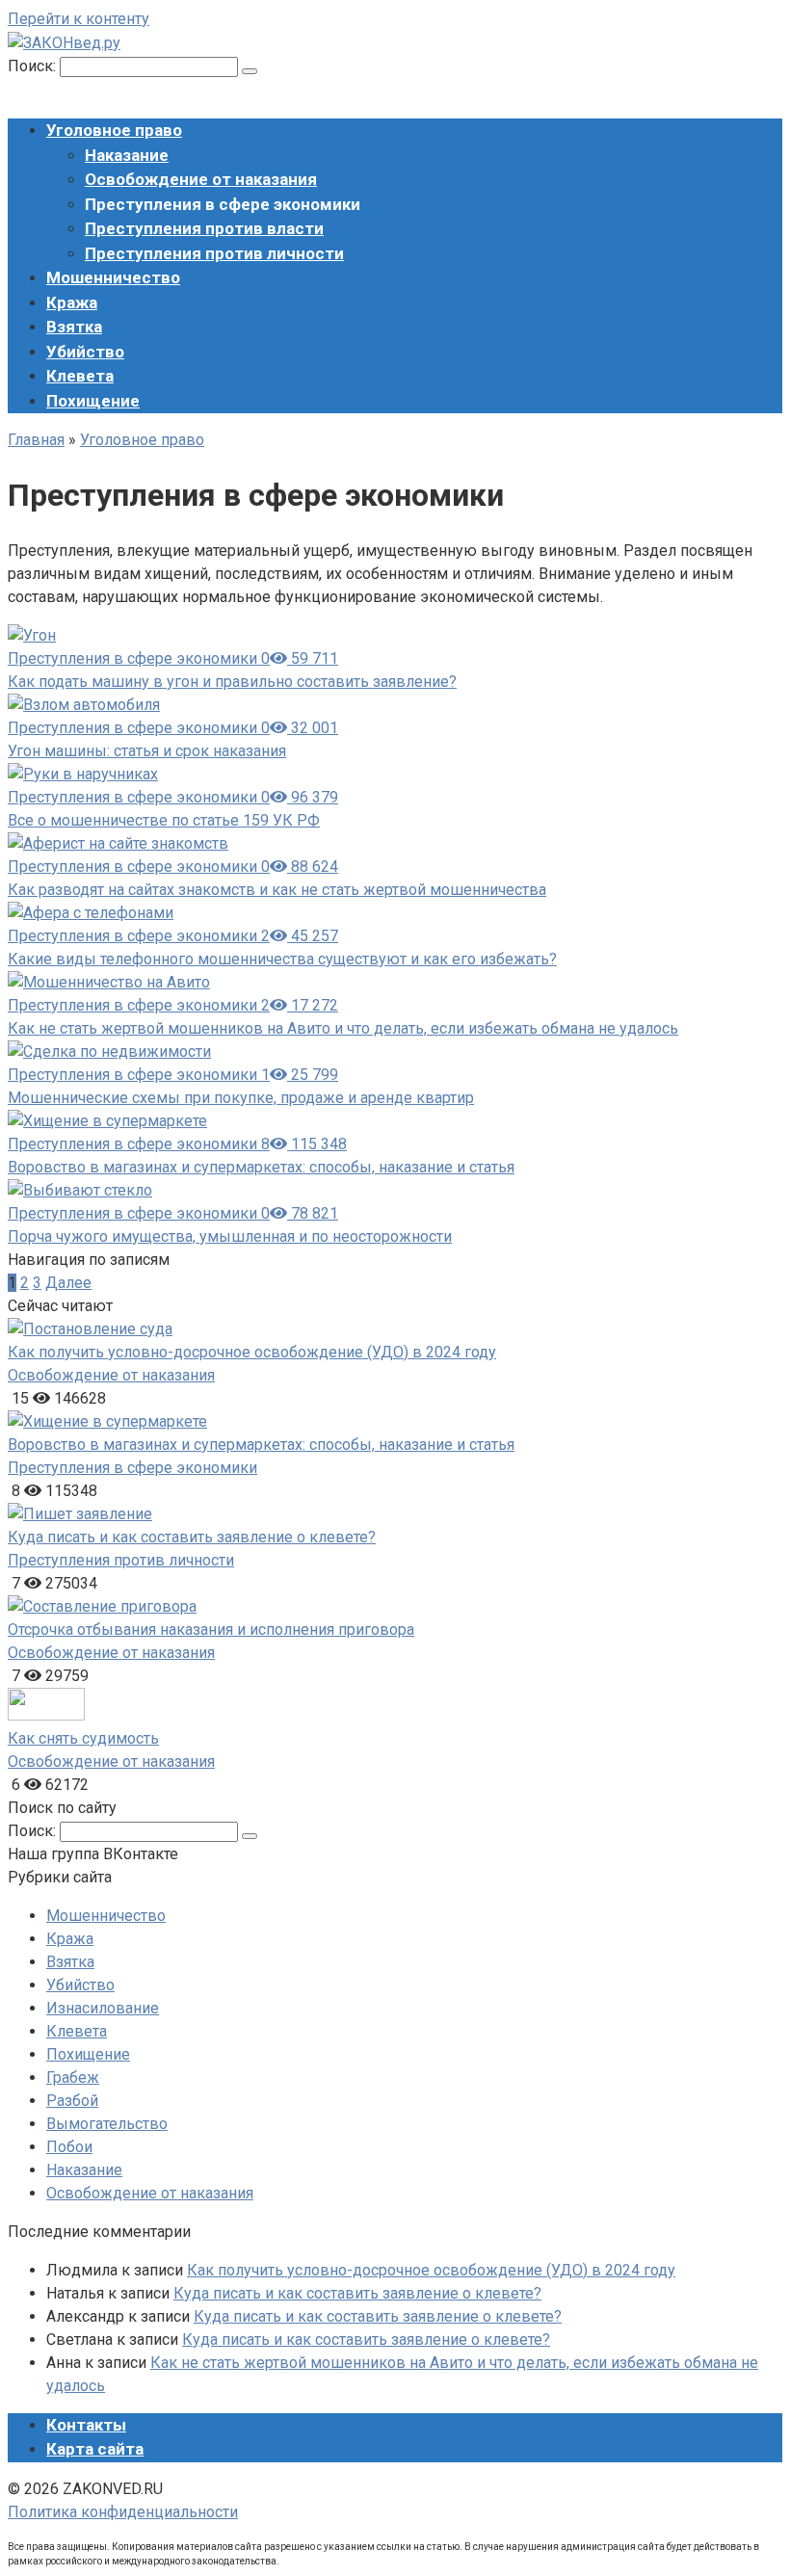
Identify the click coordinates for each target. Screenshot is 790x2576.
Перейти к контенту (79, 19)
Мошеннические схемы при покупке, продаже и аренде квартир (241, 1098)
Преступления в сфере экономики (132, 1468)
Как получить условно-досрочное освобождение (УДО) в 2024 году (252, 1352)
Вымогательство (107, 2124)
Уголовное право (114, 130)
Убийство (85, 352)
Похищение (93, 401)
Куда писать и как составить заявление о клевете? (192, 1537)
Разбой (72, 2101)
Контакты (86, 2425)
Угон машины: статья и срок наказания (147, 751)
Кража (72, 302)
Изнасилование (103, 2008)
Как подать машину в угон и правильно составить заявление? (232, 682)
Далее (68, 1283)
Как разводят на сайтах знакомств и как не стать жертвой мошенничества (277, 890)
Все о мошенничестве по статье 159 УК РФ (164, 820)
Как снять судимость (83, 1738)
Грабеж (73, 2077)
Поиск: (34, 66)
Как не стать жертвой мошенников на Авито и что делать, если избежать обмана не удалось (343, 1028)
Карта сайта (95, 2449)
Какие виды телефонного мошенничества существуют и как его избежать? (282, 959)
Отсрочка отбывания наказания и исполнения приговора (211, 1630)
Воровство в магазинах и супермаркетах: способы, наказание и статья (261, 1167)
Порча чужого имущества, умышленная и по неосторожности (230, 1236)
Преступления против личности (214, 253)
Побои (69, 2147)
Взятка (74, 327)
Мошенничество (113, 277)
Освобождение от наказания (201, 179)
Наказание (127, 155)
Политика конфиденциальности (123, 2512)
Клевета (80, 376)
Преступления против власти (204, 228)
